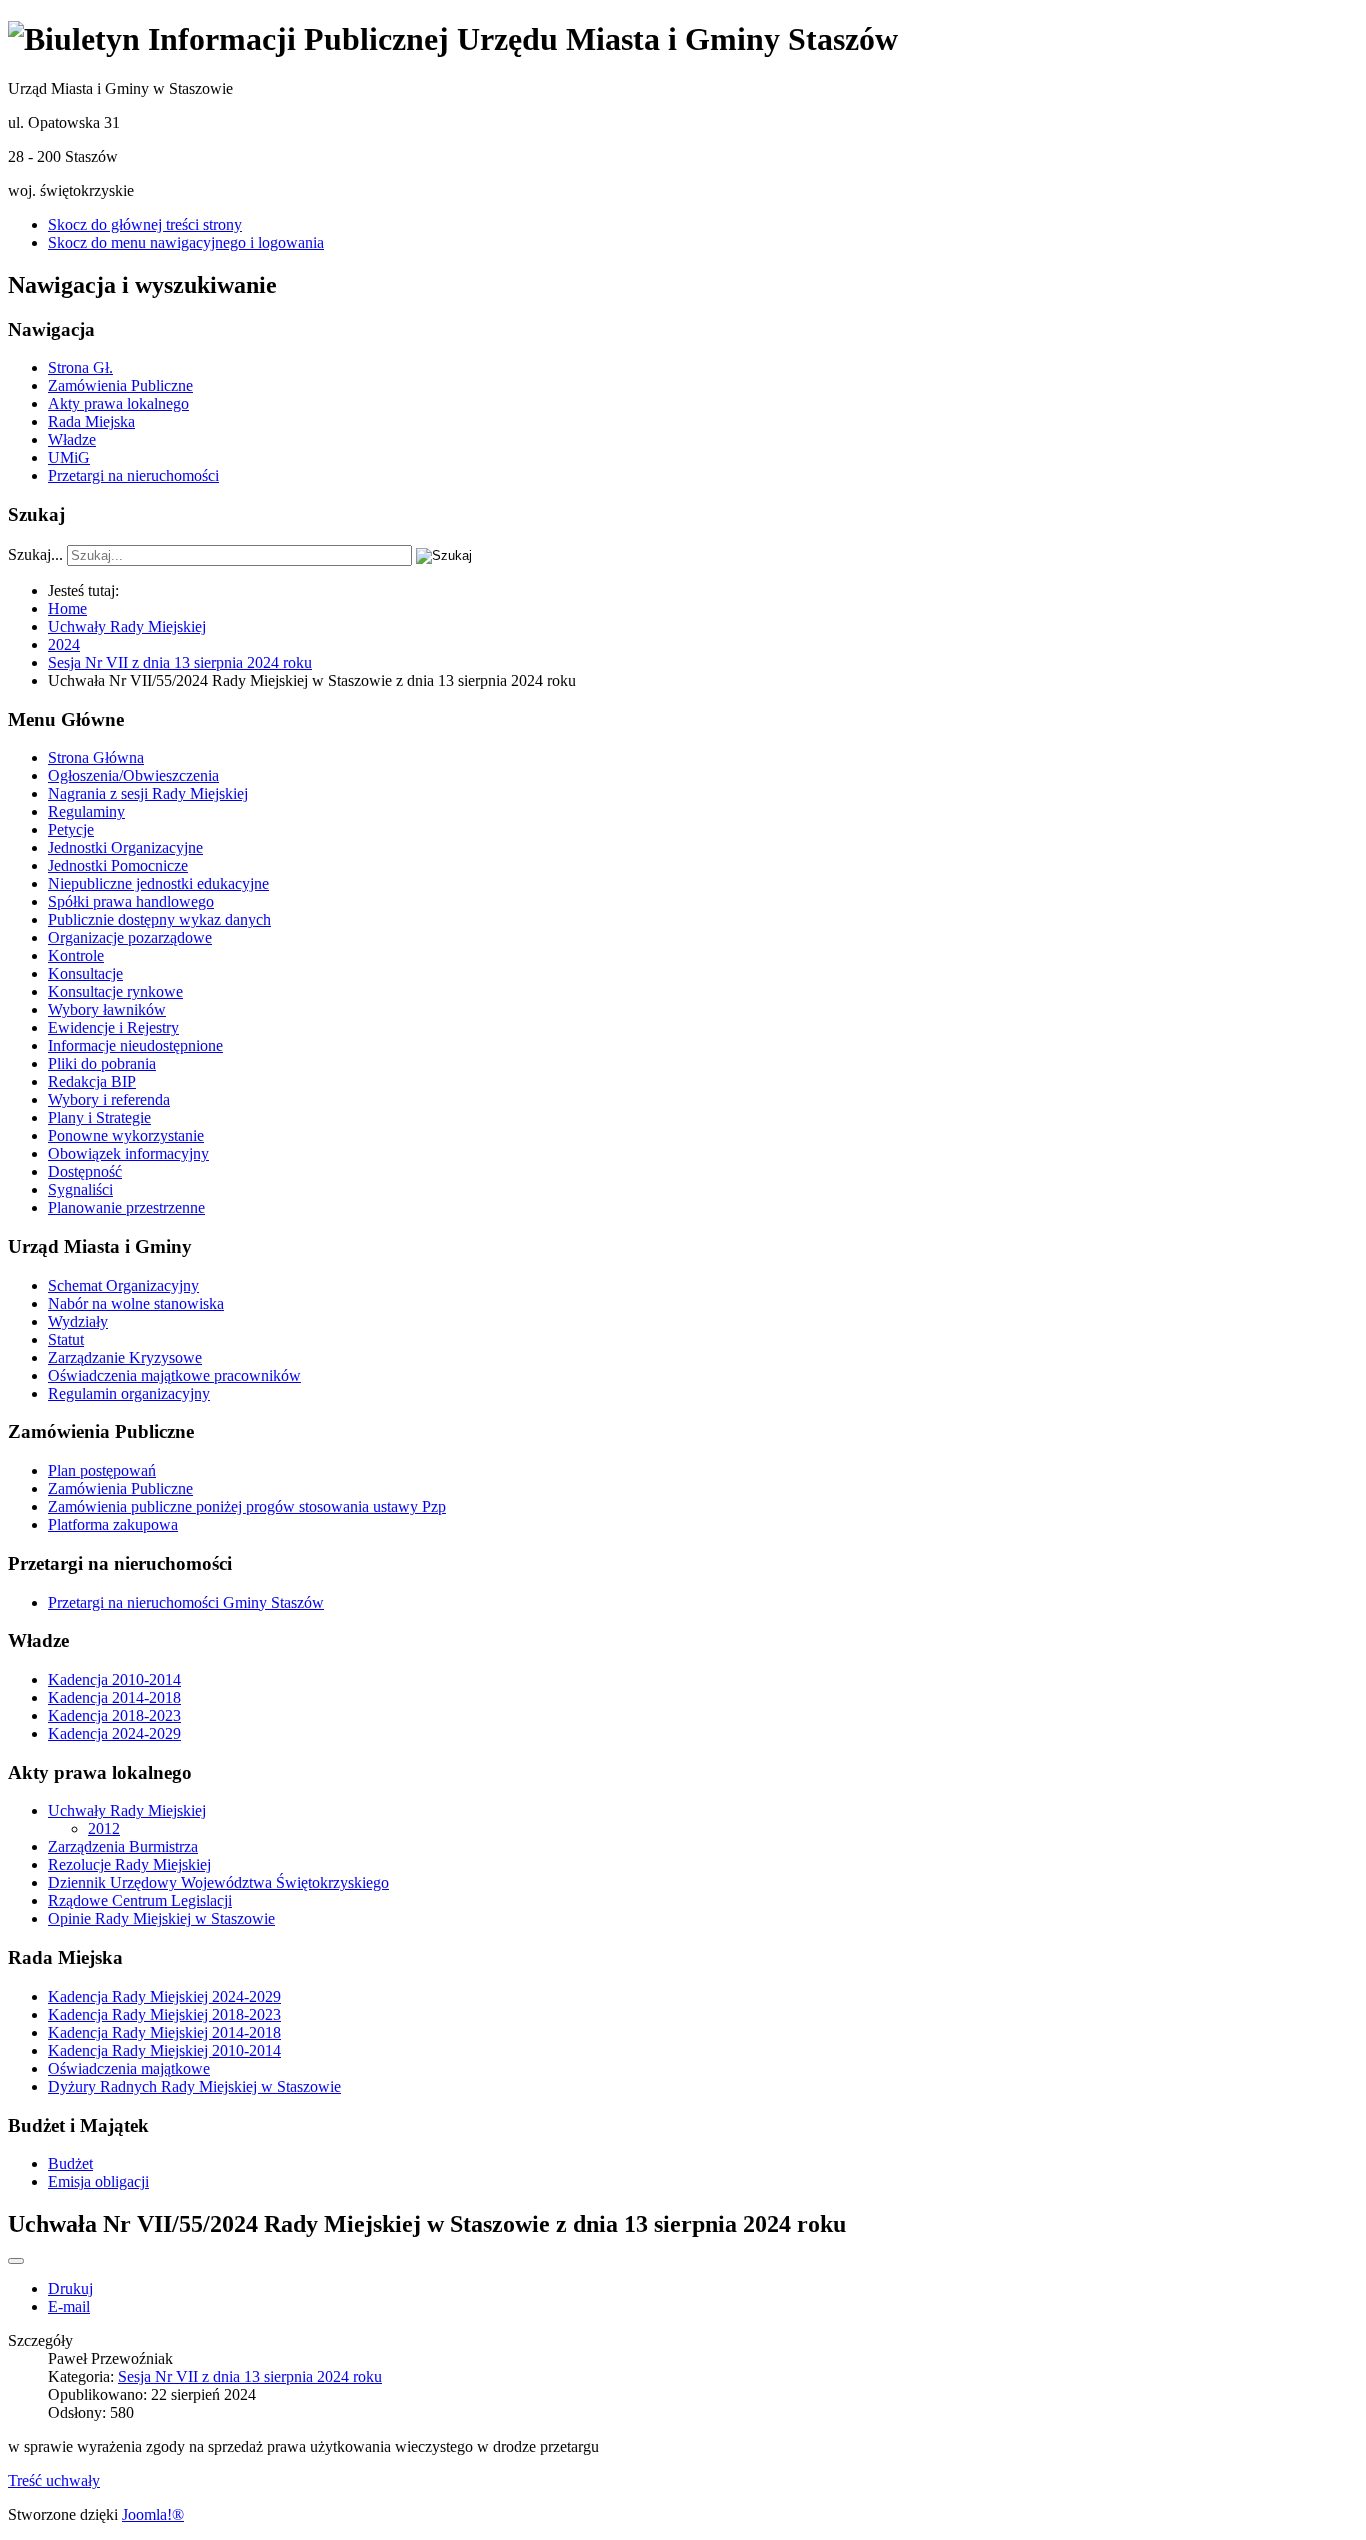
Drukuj (70, 2288)
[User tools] (16, 2261)
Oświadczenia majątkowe (129, 2068)
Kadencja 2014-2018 (114, 1697)
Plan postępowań (102, 1470)
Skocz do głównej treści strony (145, 224)
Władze (72, 439)
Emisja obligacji (98, 2181)
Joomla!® (153, 2514)
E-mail (69, 2306)
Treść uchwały (54, 2480)
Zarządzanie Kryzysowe (125, 1357)
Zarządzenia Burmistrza (123, 1846)
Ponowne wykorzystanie (126, 1135)
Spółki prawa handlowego (131, 901)
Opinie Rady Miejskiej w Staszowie (161, 1918)
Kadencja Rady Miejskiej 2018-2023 (164, 2014)
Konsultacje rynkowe (115, 991)
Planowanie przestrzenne (126, 1207)
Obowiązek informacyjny (128, 1153)
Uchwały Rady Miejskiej (127, 1810)
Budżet (70, 2163)
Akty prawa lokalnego (118, 403)
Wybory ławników (107, 1009)
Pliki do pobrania (102, 1063)
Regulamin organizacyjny (129, 1393)
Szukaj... (35, 554)
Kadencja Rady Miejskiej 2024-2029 (164, 1996)
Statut (66, 1339)
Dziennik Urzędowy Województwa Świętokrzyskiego (218, 1882)
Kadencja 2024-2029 (114, 1733)
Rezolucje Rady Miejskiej (129, 1864)
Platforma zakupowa (113, 1524)
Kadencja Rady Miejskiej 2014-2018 (164, 2032)
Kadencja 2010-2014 (114, 1679)
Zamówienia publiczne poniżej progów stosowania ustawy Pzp (247, 1506)
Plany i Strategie (99, 1117)
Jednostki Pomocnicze (118, 865)
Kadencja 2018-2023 (114, 1715)
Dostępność (85, 1171)
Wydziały (78, 1321)
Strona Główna (96, 757)
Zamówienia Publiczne (120, 385)
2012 (104, 1828)
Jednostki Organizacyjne (125, 847)
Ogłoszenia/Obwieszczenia (133, 775)
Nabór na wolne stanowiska (136, 1303)
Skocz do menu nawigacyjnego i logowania (186, 242)
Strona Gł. (80, 367)
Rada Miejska (91, 421)
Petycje (71, 829)
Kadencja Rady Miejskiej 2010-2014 (164, 2050)
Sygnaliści (80, 1189)
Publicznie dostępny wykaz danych (159, 919)
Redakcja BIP (92, 1081)
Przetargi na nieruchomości (133, 475)
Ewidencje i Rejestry (113, 1027)
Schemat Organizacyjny (123, 1285)
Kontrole (76, 955)
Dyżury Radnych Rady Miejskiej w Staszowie (194, 2086)
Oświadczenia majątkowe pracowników (174, 1375)
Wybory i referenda (109, 1099)
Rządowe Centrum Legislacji (140, 1900)
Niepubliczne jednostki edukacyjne (158, 883)
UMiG (69, 457)
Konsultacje (85, 973)
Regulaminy (86, 811)
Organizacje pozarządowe (130, 937)
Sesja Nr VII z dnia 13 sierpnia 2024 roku (250, 2376)
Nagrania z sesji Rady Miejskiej (148, 793)
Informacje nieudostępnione (135, 1045)
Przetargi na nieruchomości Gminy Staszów (186, 1602)
